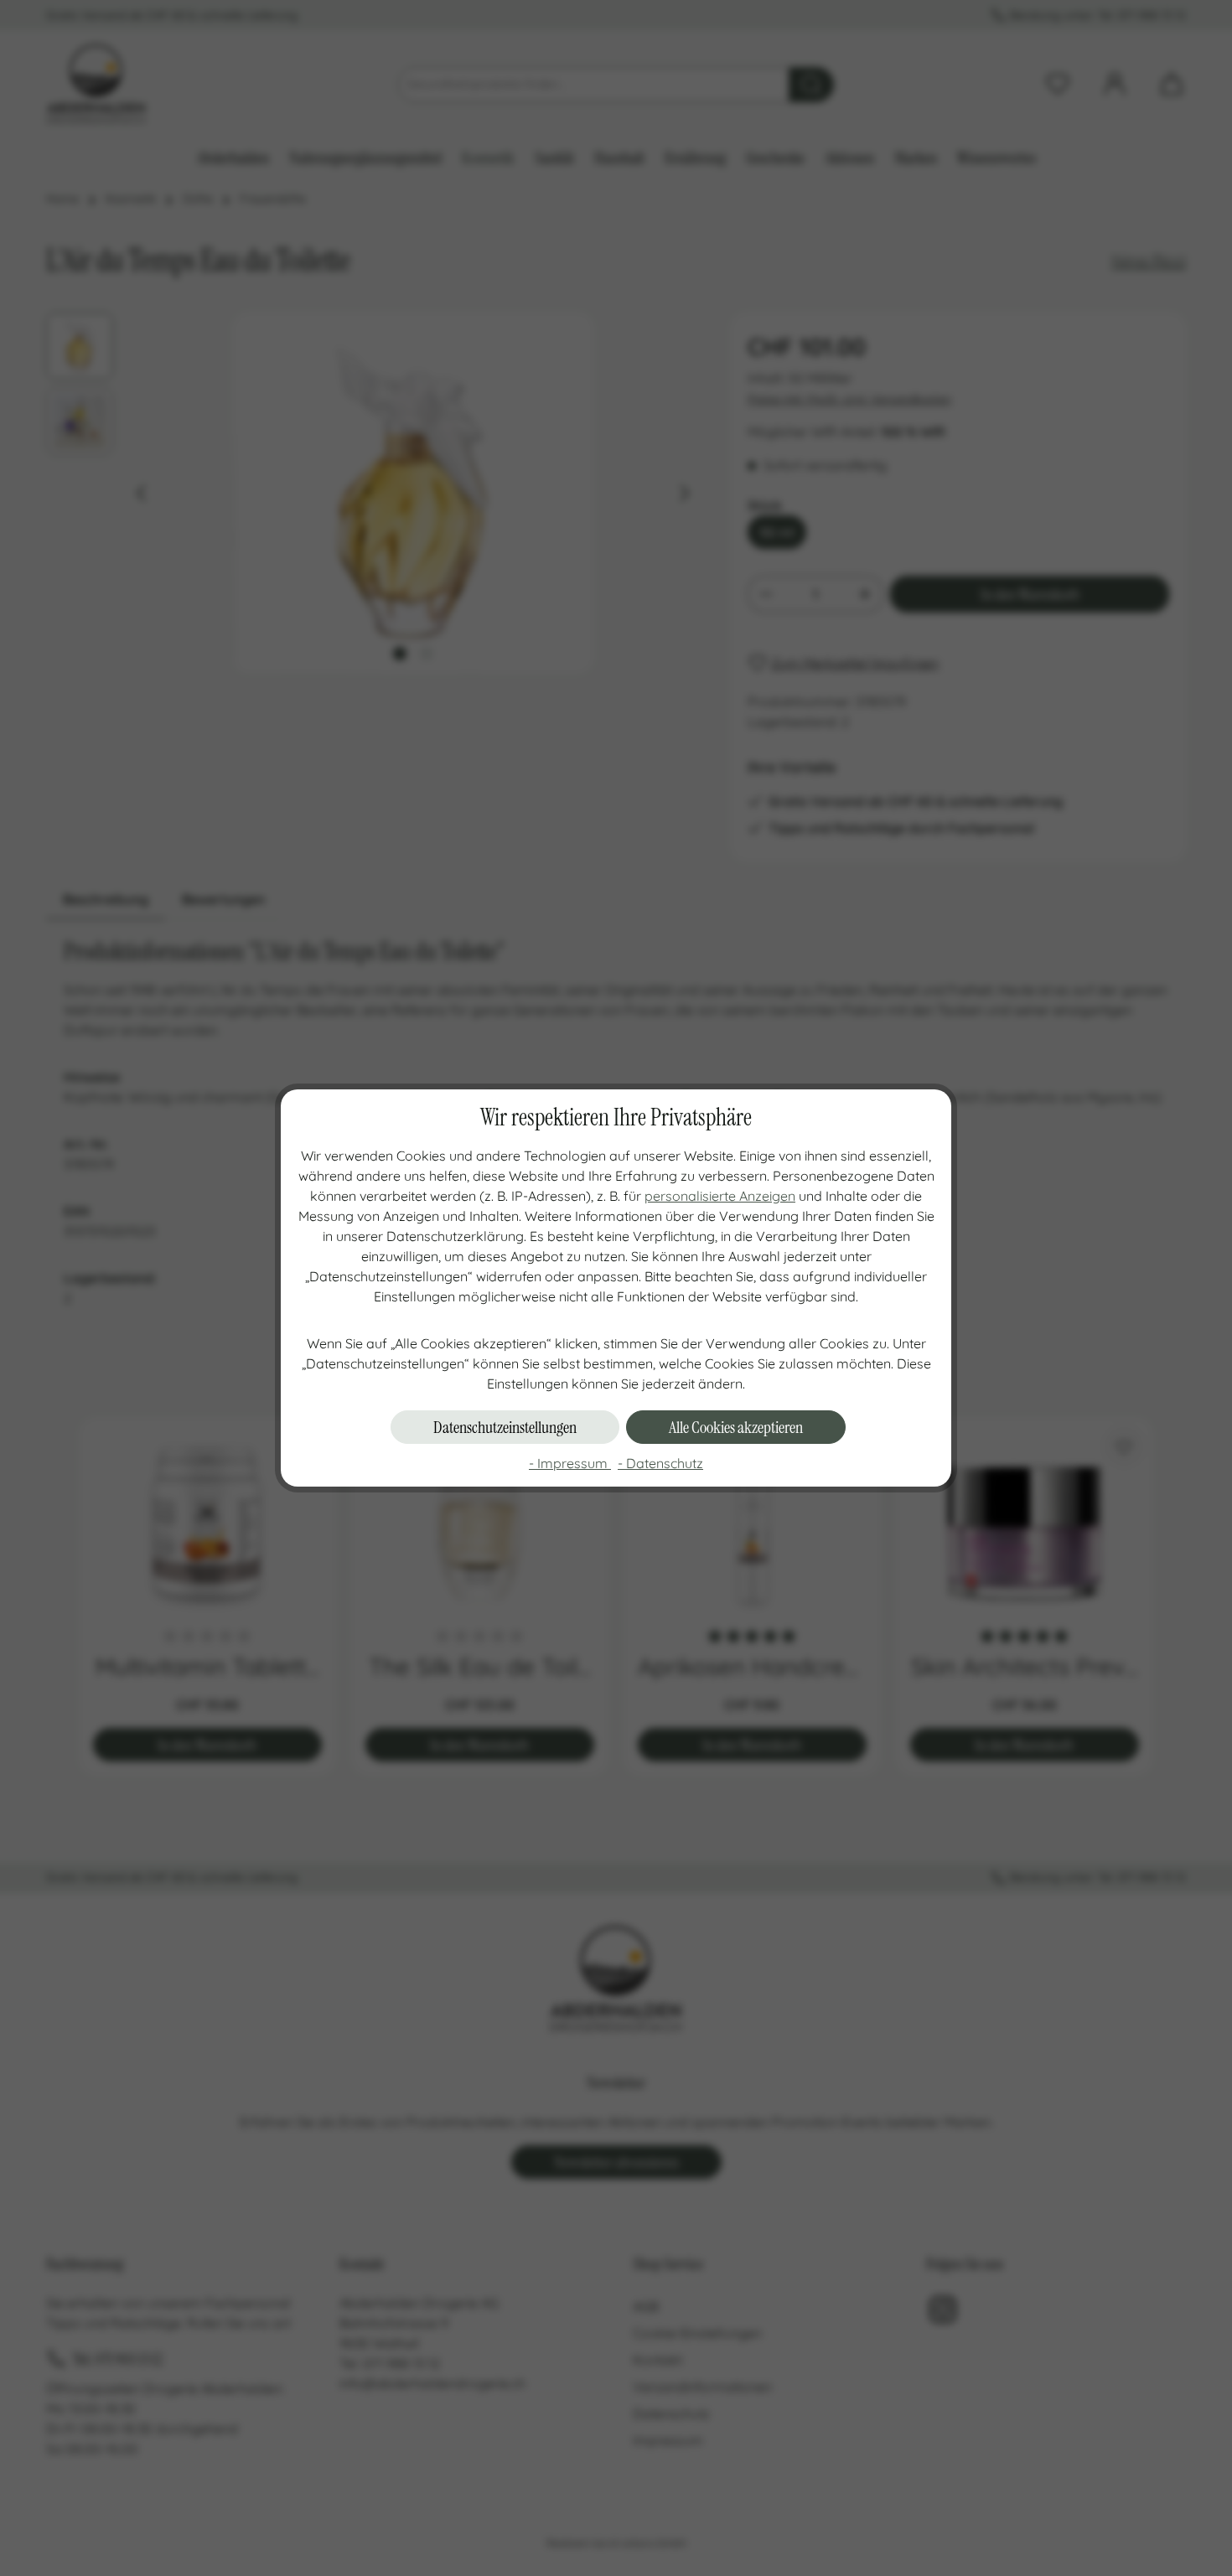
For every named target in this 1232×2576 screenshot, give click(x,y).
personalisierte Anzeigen (720, 1196)
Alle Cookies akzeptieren (736, 1427)
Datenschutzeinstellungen (505, 1427)
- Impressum (570, 1463)
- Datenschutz (660, 1463)
